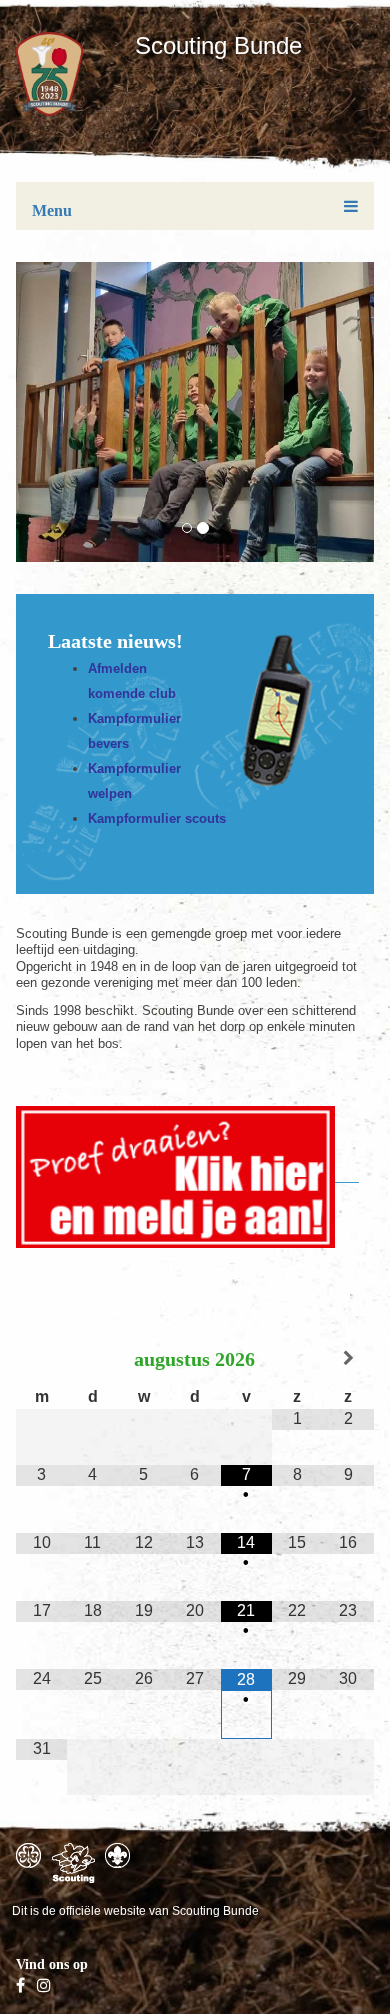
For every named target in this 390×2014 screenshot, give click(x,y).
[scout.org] (117, 1855)
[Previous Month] (41, 1358)
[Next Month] (348, 1358)
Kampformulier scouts (157, 818)
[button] (25, 412)
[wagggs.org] (28, 1855)
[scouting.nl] (73, 1863)
